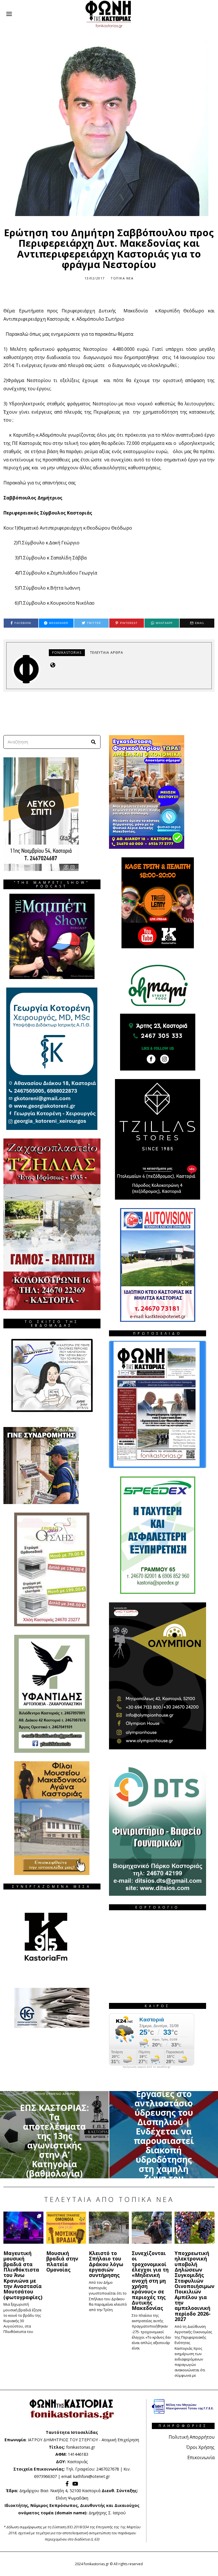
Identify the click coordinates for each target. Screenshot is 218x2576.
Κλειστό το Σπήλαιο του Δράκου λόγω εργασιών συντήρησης (106, 2264)
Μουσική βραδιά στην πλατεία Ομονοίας (62, 2261)
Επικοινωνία (201, 2457)
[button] (94, 742)
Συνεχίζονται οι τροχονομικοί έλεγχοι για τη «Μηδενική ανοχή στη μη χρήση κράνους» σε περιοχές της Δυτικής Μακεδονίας (150, 2281)
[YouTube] (75, 2484)
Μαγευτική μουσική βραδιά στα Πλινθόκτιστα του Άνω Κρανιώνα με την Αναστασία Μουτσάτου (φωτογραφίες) (23, 2275)
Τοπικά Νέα (122, 278)
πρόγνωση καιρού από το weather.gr (146, 2067)
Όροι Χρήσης (200, 2447)
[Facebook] (67, 2484)
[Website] (53, 665)
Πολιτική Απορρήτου (192, 2437)
